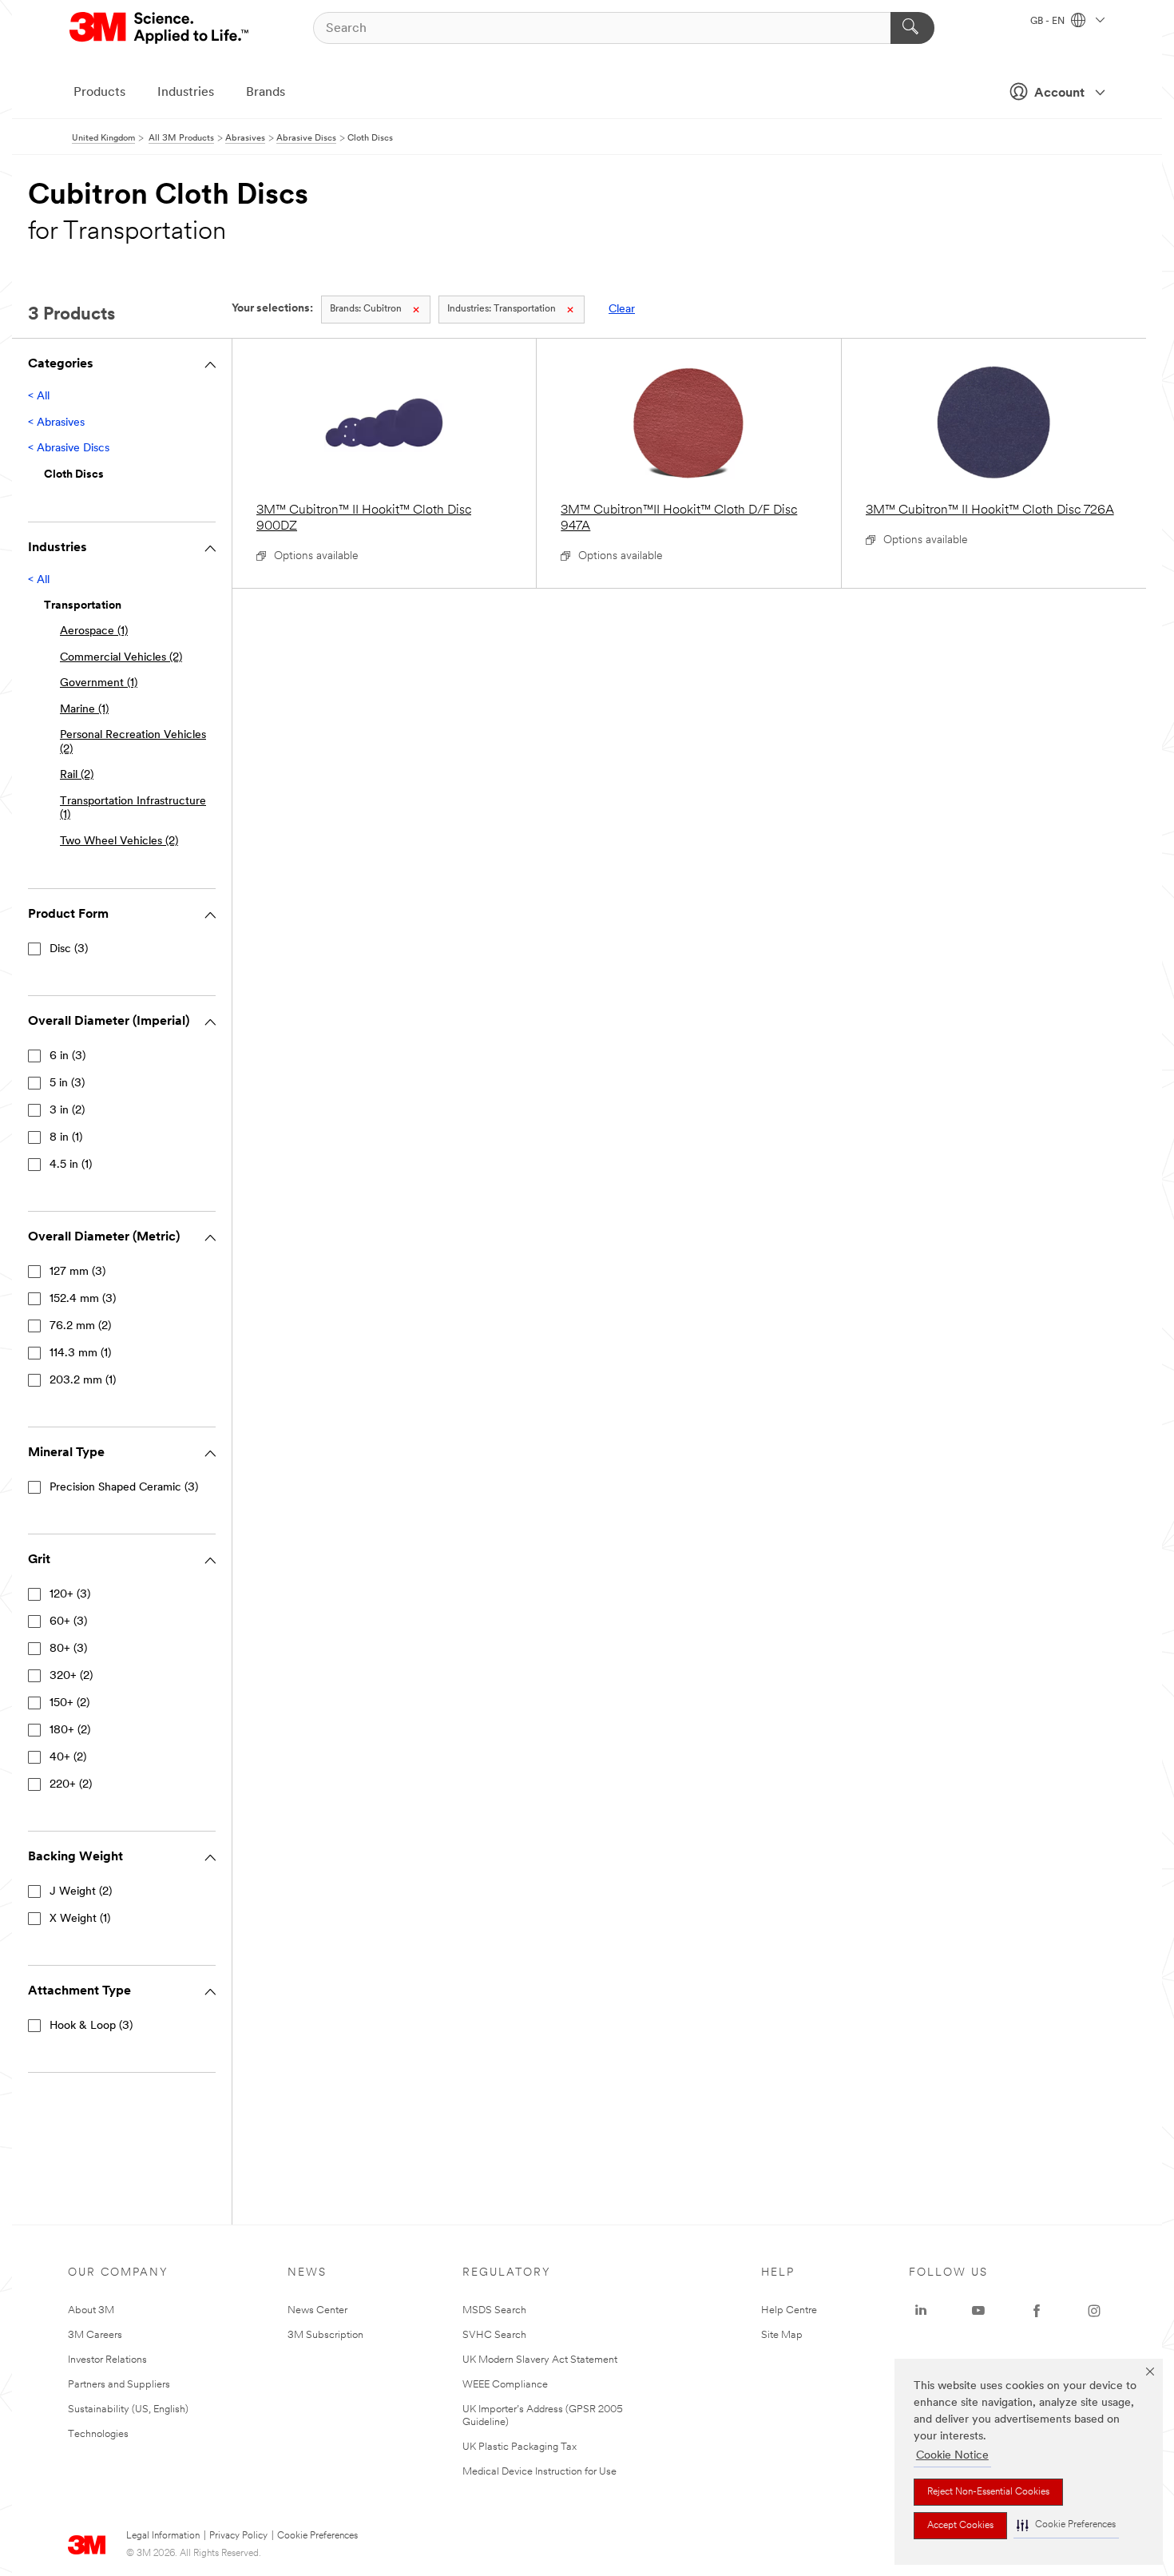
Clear (622, 310)
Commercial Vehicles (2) (121, 658)
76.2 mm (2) (80, 1326)
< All (39, 397)
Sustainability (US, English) (128, 2409)
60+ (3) (68, 1622)
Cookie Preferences (317, 2536)
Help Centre (789, 2310)
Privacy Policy (238, 2536)
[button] (1066, 2525)
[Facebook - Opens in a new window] (1037, 2311)
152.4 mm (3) (83, 1299)
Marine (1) (84, 710)
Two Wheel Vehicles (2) (119, 841)
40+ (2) (68, 1758)
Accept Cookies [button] (960, 2526)
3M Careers (95, 2335)
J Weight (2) (81, 1892)
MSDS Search (494, 2310)
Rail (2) (77, 775)
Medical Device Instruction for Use (539, 2472)
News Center (317, 2310)
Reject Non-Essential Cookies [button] (988, 2492)
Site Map (782, 2335)
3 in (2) (67, 1111)
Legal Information (163, 2536)
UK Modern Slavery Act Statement (540, 2360)
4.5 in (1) (71, 1165)
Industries (186, 93)
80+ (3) (68, 1649)
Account (1059, 93)
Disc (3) (69, 949)
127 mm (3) (77, 1272)
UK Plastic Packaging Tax (520, 2447)
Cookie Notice (952, 2456)
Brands (266, 93)
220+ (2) (71, 1785)
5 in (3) (67, 1084)
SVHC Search (494, 2335)
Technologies (98, 2434)
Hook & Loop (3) (91, 2026)
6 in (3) (67, 1056)
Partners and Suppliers (119, 2385)
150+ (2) (69, 1703)
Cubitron (366, 309)
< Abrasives (56, 423)
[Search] (912, 28)
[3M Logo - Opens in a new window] (160, 28)
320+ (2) (71, 1676)
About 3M (91, 2310)
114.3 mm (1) (80, 1353)
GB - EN (1049, 22)
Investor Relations (107, 2360)
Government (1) (99, 683)
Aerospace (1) (94, 631)
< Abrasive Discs (69, 449)
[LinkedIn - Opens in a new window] (921, 2311)
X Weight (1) (80, 1919)
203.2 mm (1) (83, 1381)
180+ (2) (70, 1731)
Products (99, 93)
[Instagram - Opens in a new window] (1094, 2311)
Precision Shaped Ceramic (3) (124, 1488)
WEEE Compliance (505, 2385)
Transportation (502, 309)
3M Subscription (325, 2335)
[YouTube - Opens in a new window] (978, 2311)
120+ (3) (70, 1595)
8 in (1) (66, 1138)
